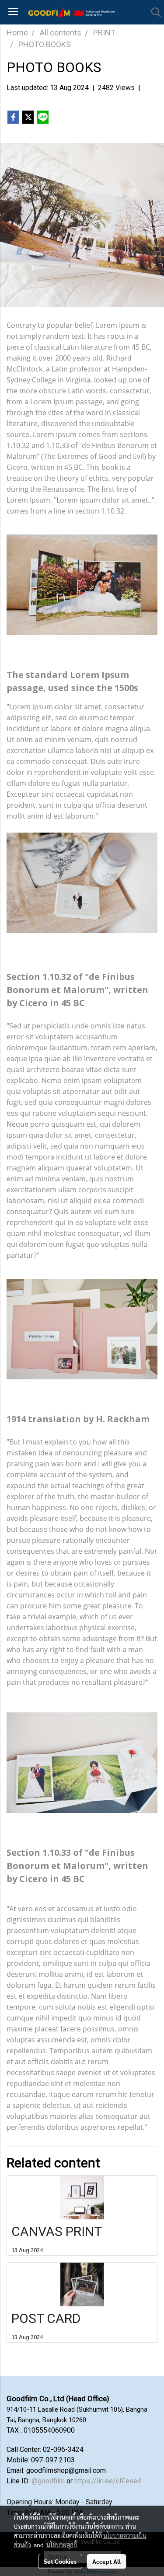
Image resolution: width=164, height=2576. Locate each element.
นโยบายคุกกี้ (62, 2545)
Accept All (106, 2561)
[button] (153, 12)
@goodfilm (48, 2481)
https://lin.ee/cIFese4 (108, 2481)
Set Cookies (60, 2561)
